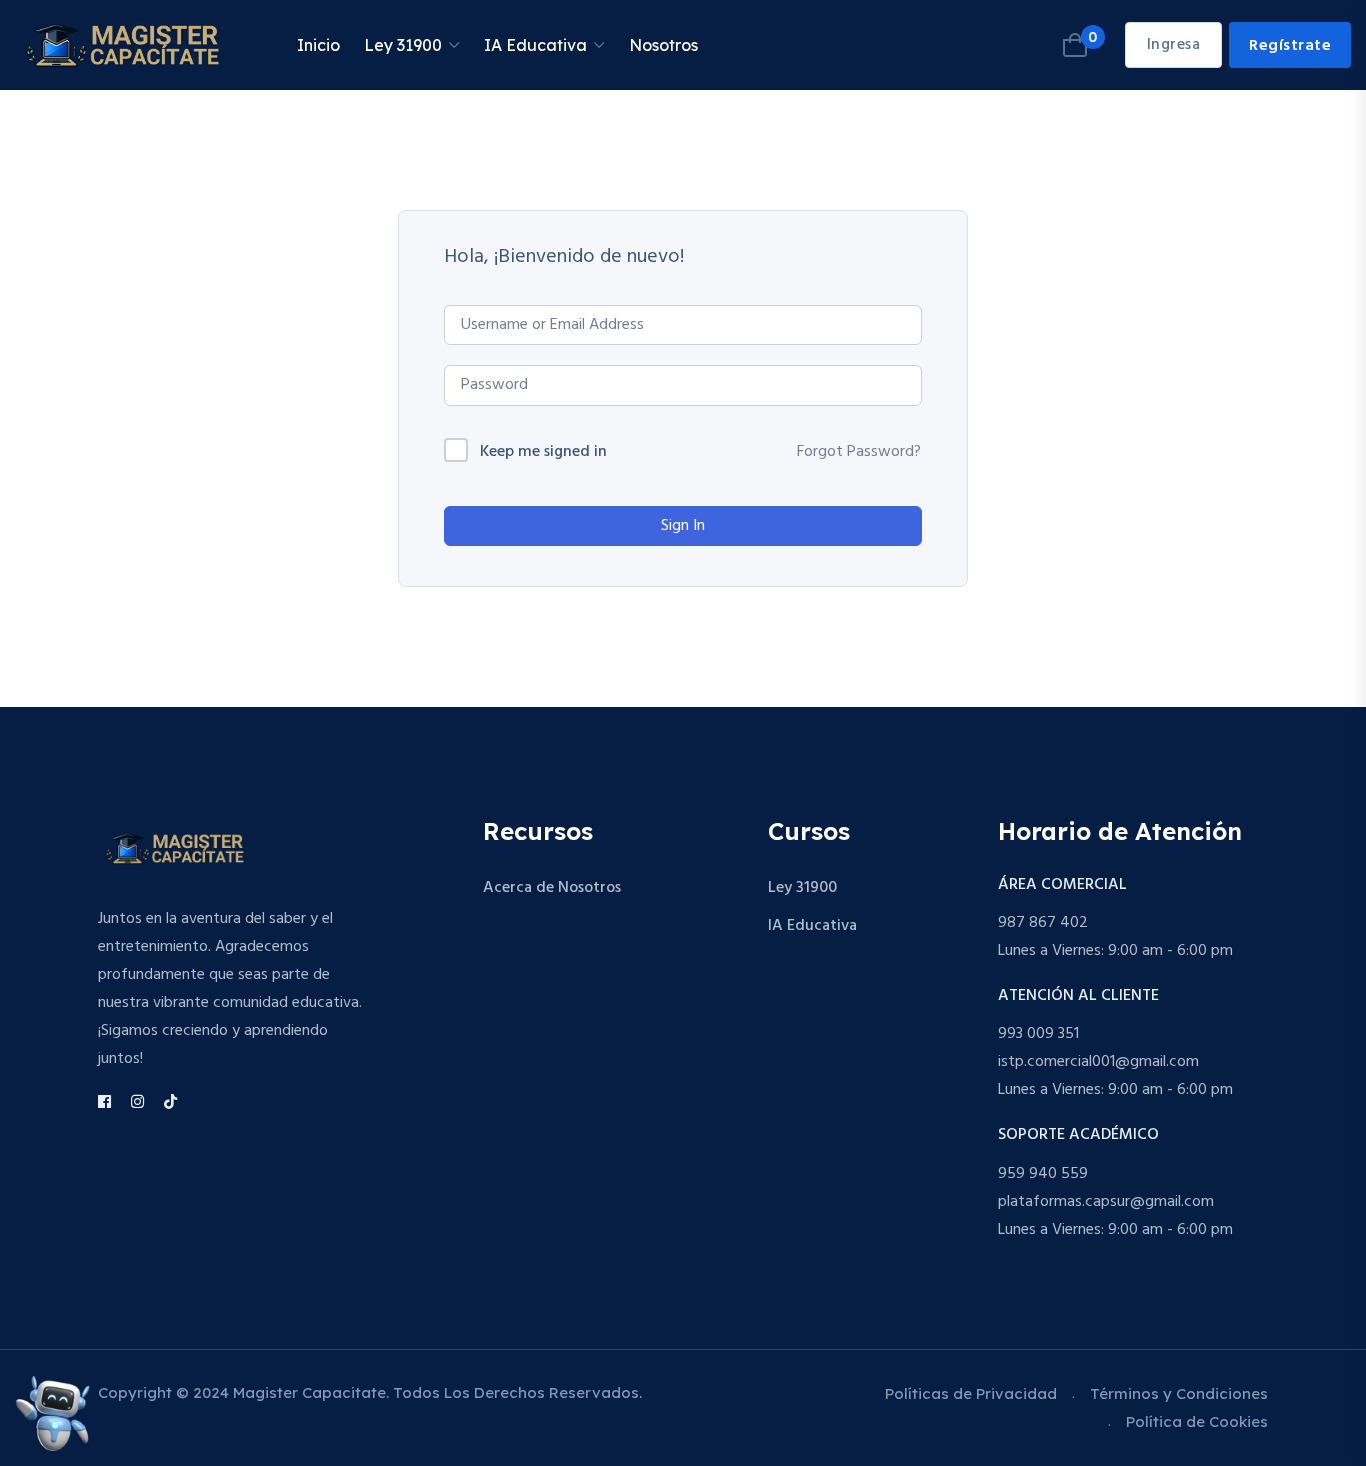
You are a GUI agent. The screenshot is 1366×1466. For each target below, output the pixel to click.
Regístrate (1290, 46)
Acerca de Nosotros (552, 888)
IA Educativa (535, 45)
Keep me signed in (543, 452)
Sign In (683, 526)
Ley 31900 (403, 45)
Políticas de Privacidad (971, 1393)
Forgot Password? (859, 452)
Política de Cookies (1197, 1421)
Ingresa (1174, 45)
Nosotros (663, 45)
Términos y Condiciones (1179, 1393)
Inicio (318, 45)
